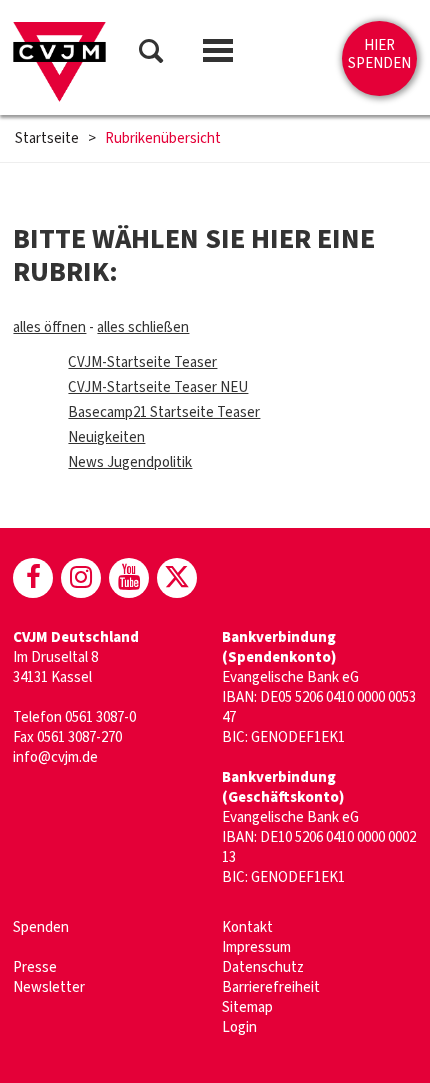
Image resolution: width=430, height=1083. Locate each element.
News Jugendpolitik (130, 462)
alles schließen (143, 327)
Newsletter (49, 987)
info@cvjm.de (55, 757)
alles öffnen (49, 327)
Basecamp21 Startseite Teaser (164, 412)
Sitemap (247, 1007)
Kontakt (247, 927)
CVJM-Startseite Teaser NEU (158, 387)
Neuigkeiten (106, 437)
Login (239, 1027)
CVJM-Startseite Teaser (142, 362)
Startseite (47, 139)
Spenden (41, 927)
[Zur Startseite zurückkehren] (59, 62)
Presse (35, 967)
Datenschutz (263, 967)
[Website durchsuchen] (151, 54)
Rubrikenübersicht (163, 139)
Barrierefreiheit (271, 987)
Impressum (256, 947)
